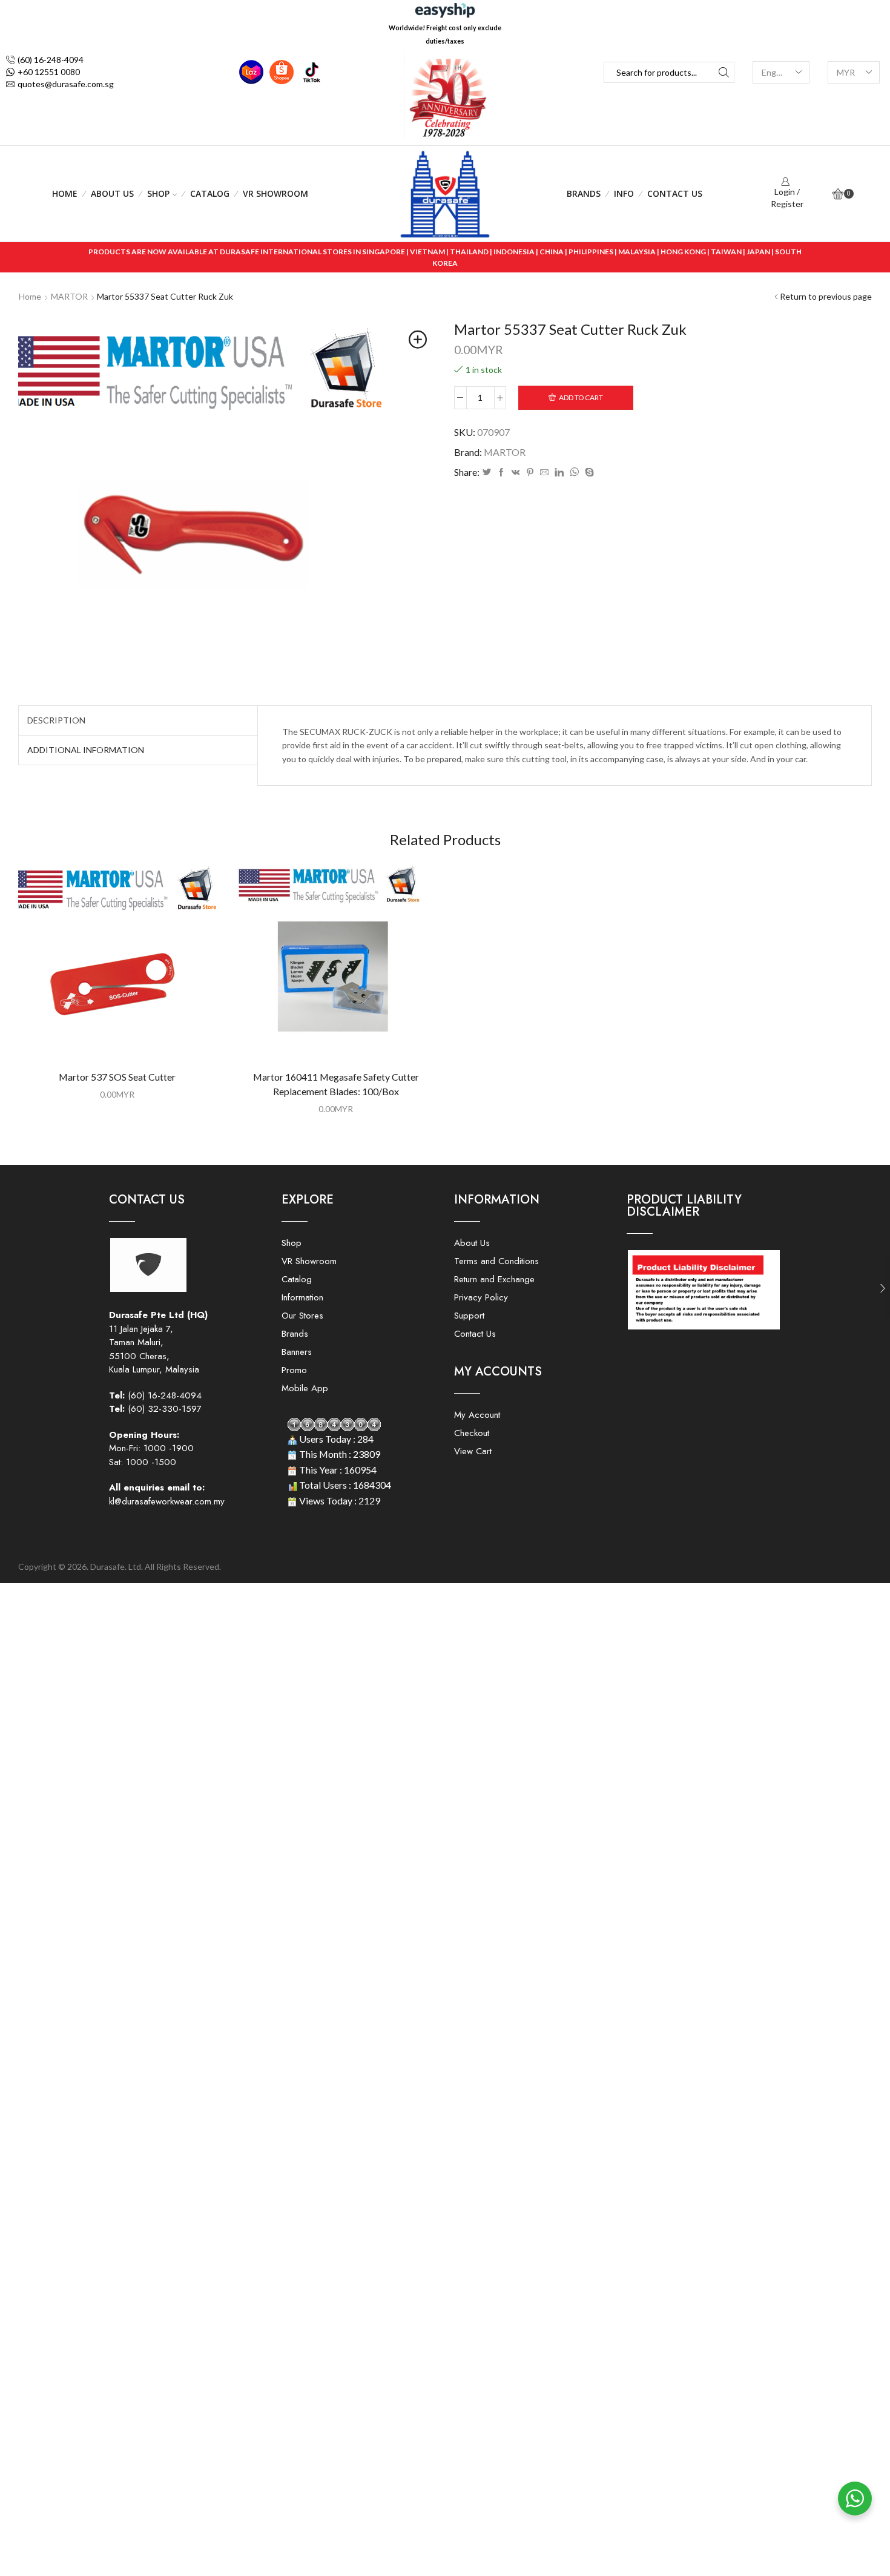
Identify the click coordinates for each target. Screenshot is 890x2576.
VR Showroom (275, 193)
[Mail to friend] (544, 473)
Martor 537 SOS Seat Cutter (117, 1077)
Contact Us (675, 193)
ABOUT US (112, 193)
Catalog (210, 193)
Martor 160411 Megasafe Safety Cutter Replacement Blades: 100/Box (336, 1084)
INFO (624, 193)
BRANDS (584, 193)
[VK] (516, 473)
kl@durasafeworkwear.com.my (167, 1501)
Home (65, 193)
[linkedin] (559, 473)
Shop (158, 193)
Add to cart (581, 397)
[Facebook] (501, 473)
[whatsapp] (574, 473)
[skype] (588, 473)
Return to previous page (826, 296)
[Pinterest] (530, 473)
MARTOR (69, 296)
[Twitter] (487, 473)
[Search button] (724, 72)
